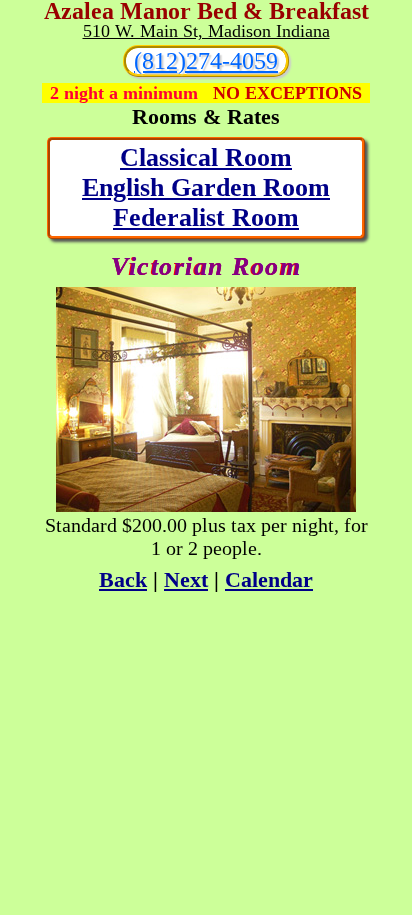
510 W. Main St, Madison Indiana (206, 31)
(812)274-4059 (206, 61)
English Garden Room (206, 187)
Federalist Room (206, 217)
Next (186, 579)
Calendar (269, 579)
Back (123, 579)
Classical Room (206, 157)
